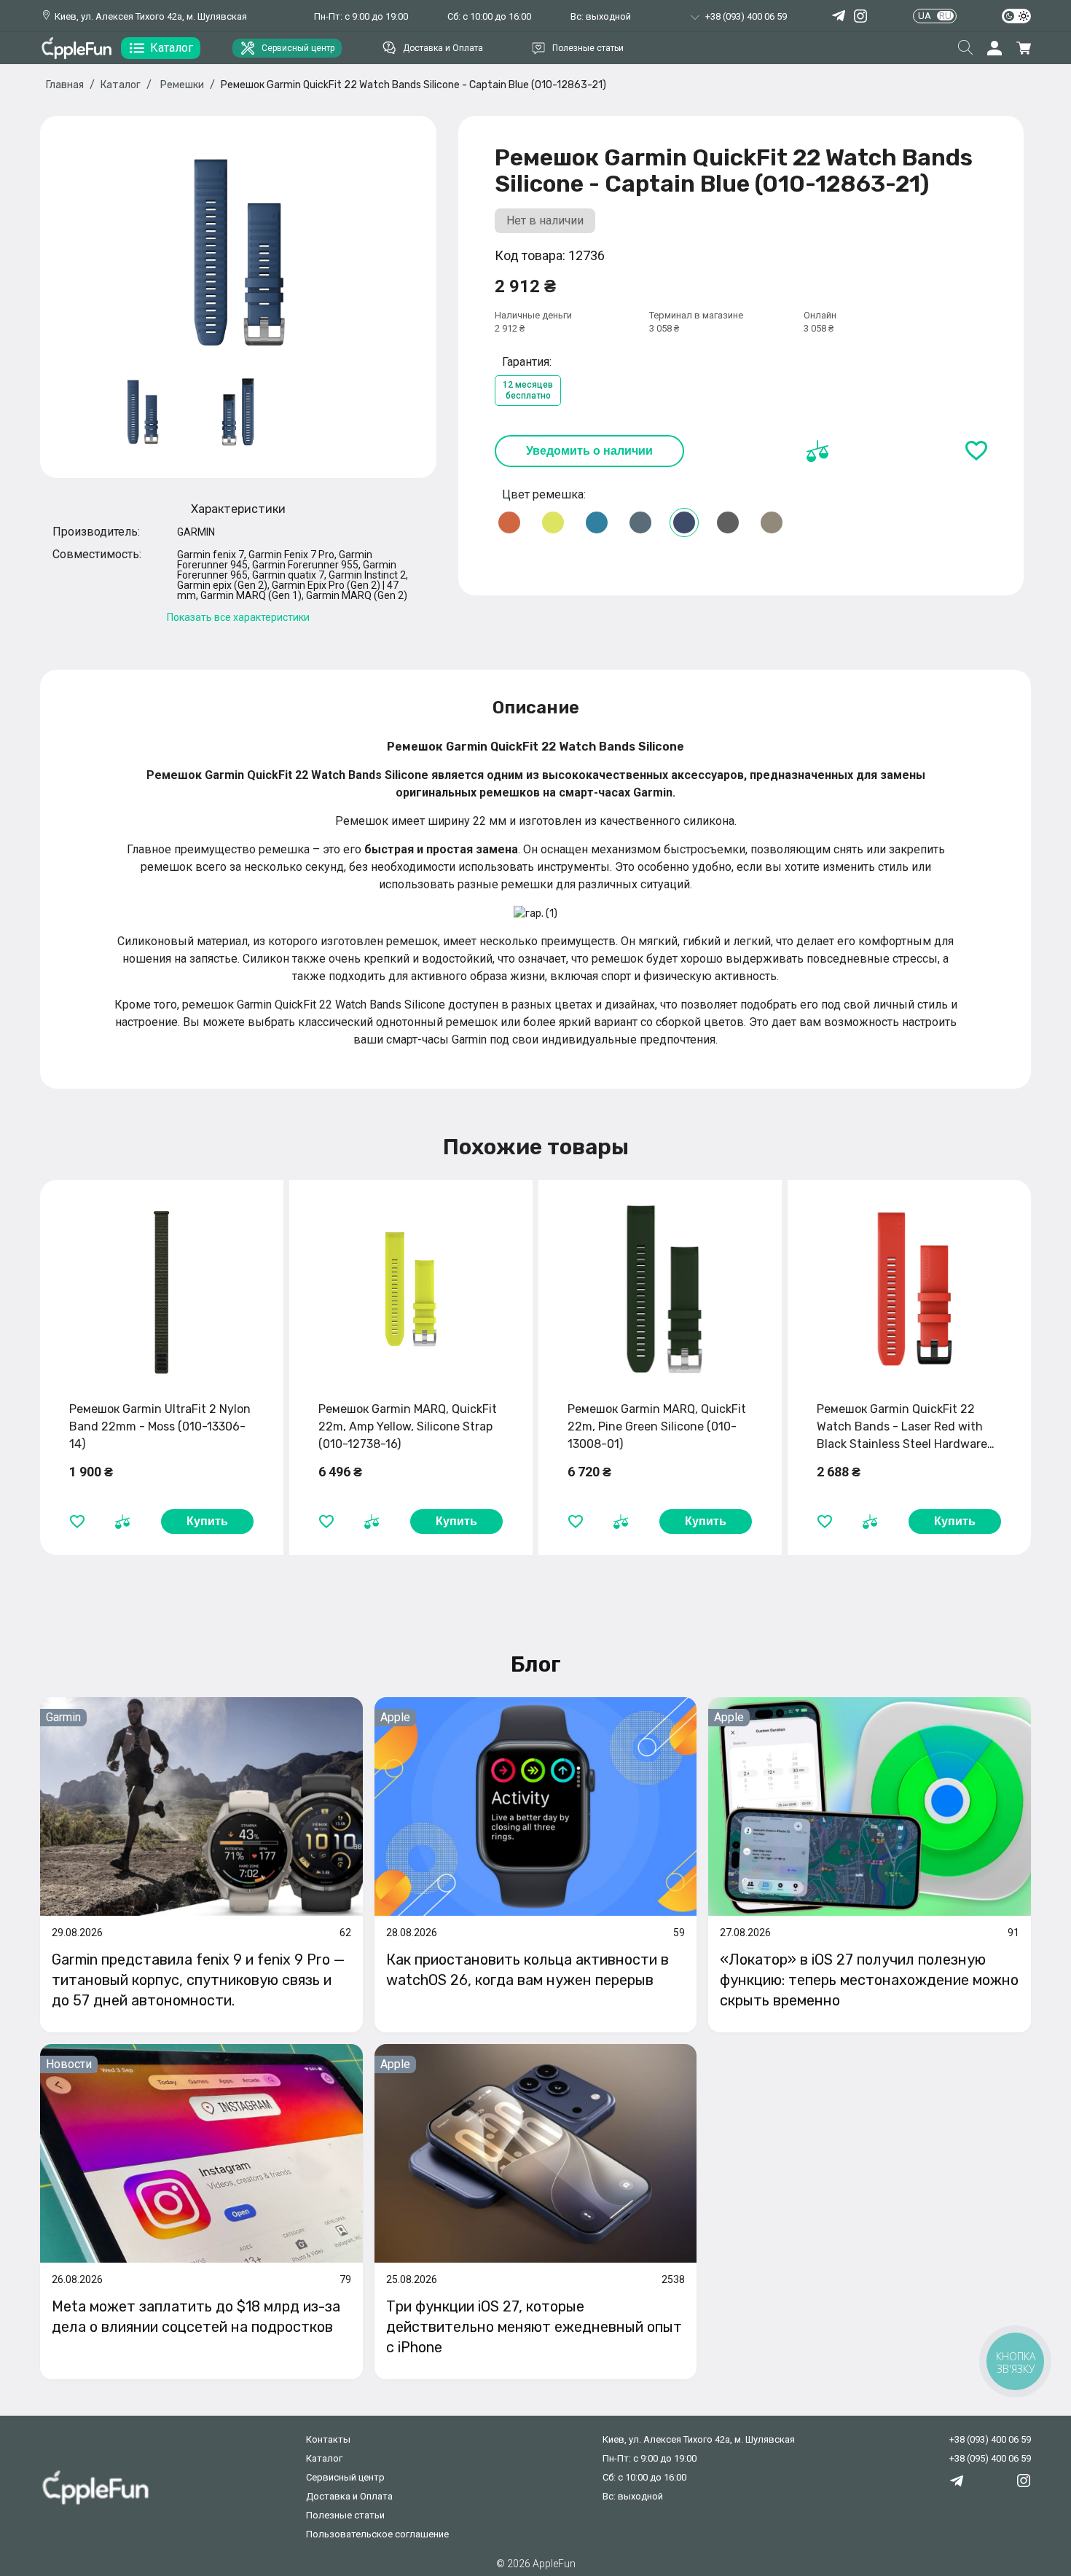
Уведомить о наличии (589, 451)
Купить (207, 1521)
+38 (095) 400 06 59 (990, 2458)
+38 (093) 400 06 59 (990, 2439)
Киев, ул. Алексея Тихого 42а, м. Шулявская (151, 16)
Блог (536, 1664)
